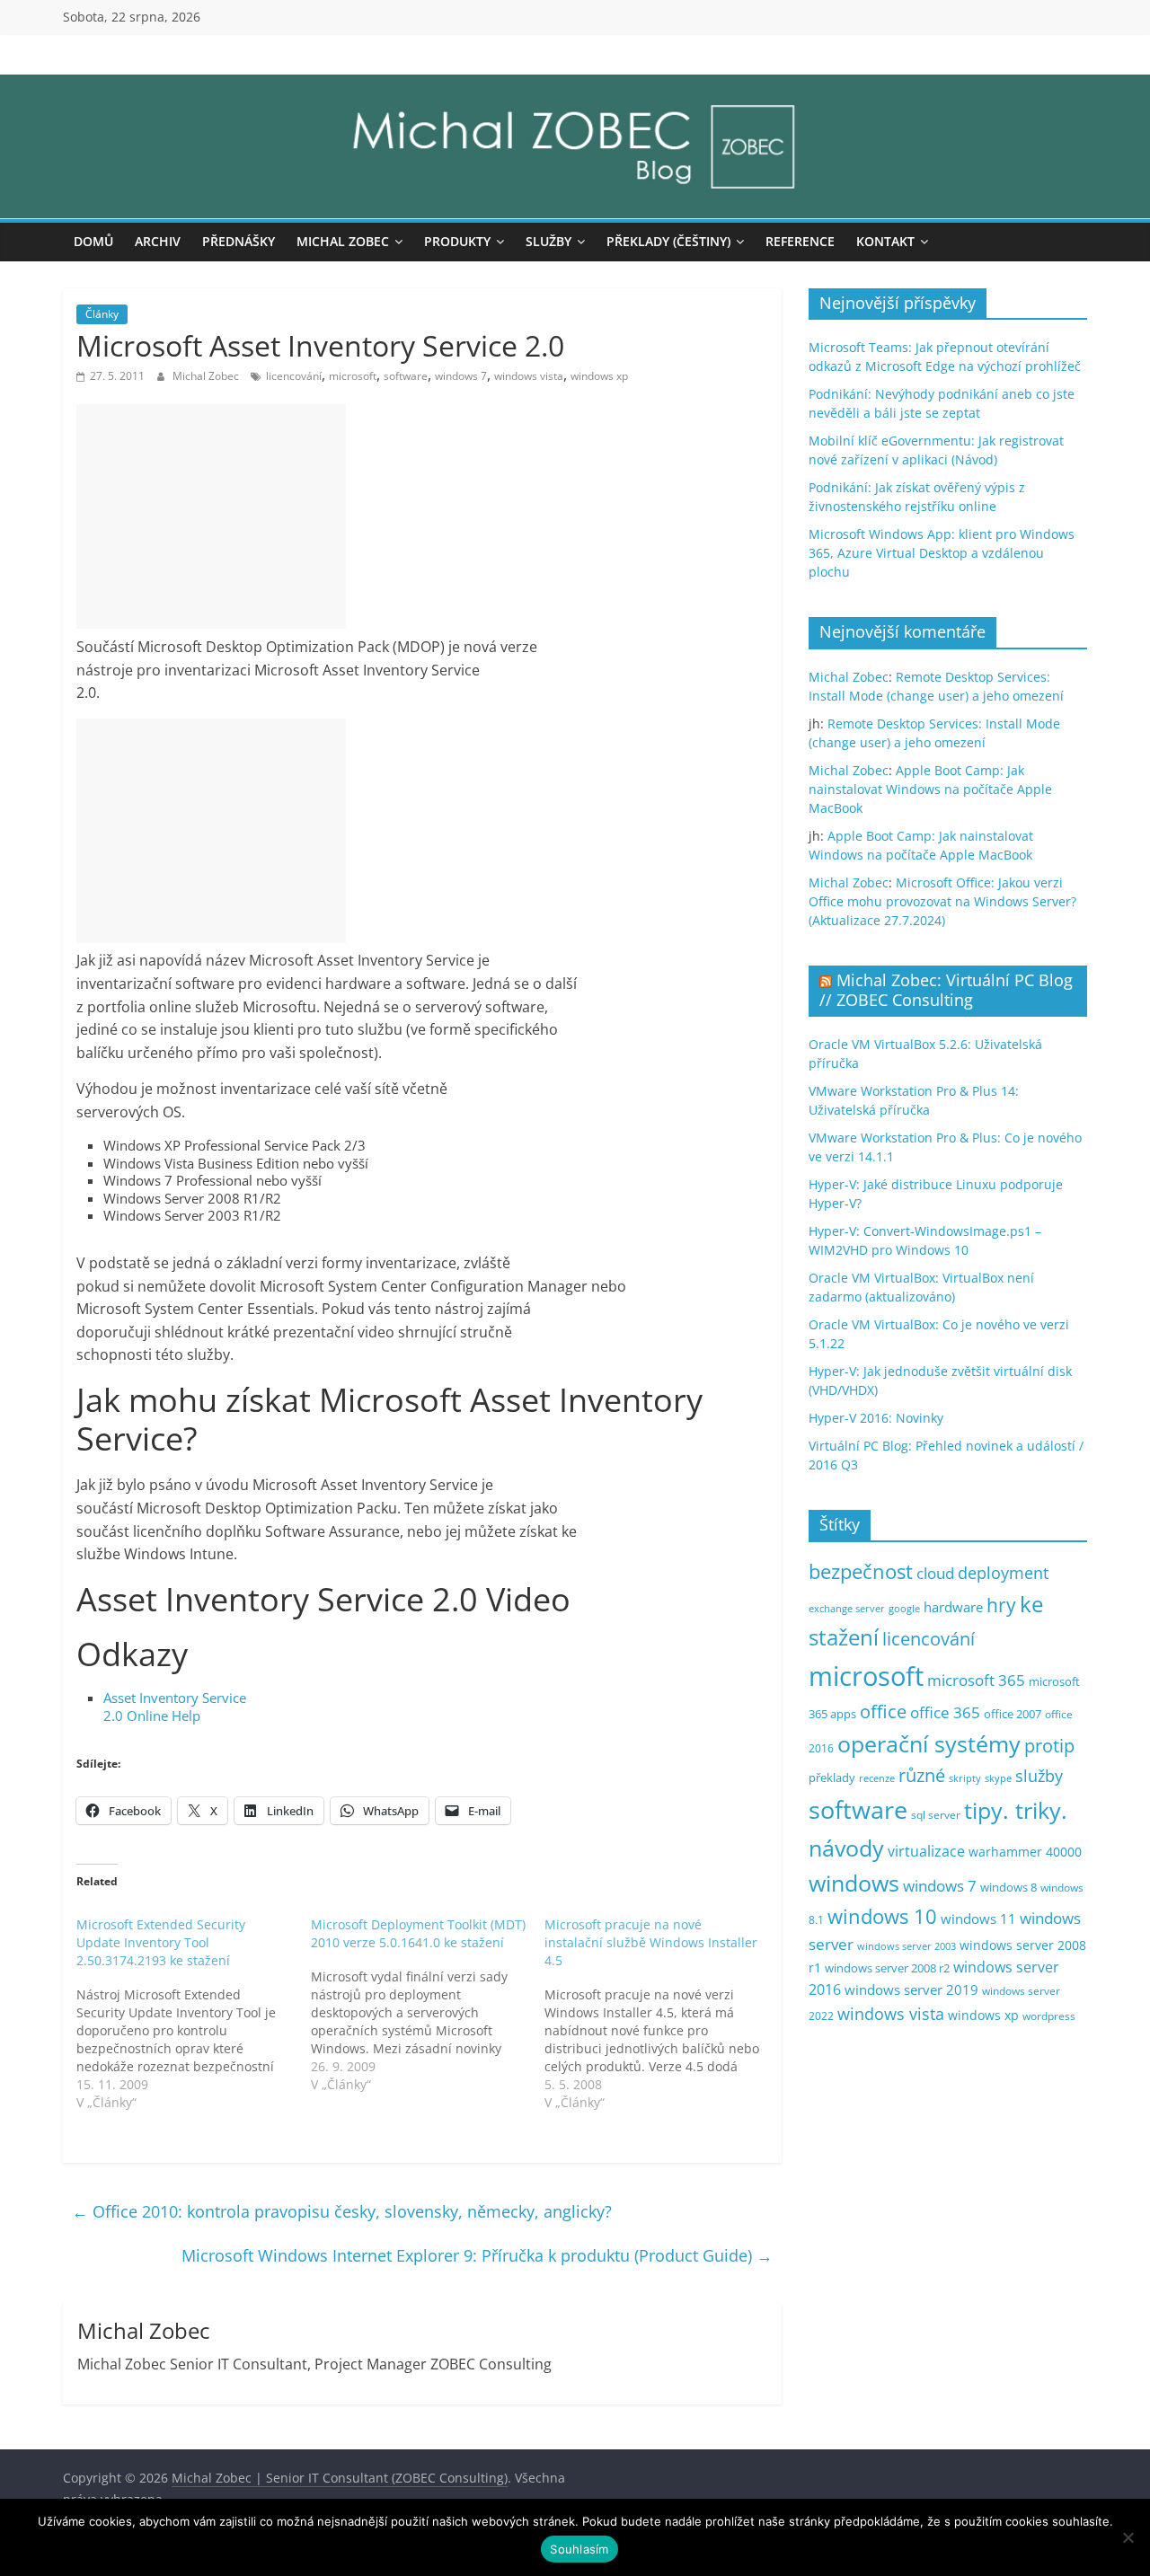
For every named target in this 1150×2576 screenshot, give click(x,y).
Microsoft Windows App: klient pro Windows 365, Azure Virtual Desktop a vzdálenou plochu (942, 553)
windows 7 (461, 376)
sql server (936, 1815)
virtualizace (926, 1851)
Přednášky (239, 241)
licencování (294, 376)
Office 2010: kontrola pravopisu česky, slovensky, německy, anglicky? (342, 2211)
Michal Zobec (343, 241)
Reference (800, 241)
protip (1049, 1746)
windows (854, 1883)
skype (998, 1778)
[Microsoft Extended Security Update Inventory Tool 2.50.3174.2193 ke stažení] (194, 2014)
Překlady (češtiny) (668, 241)
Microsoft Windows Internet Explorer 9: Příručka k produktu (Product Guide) (477, 2255)
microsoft (353, 376)
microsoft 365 (976, 1680)
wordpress (1049, 2016)
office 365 (945, 1712)
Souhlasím (579, 2549)
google (904, 1608)
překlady (832, 1778)
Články (102, 314)
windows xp (599, 376)
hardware (953, 1607)
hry (1001, 1605)
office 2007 (1013, 1714)
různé (922, 1775)
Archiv (158, 241)
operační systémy (929, 1743)
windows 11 (978, 1919)
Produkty (457, 241)
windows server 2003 (907, 1946)
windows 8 (1008, 1887)
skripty (965, 1778)
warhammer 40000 (1025, 1852)
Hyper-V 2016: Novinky (876, 1418)
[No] (1128, 2537)
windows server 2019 (911, 1989)
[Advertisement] (211, 516)
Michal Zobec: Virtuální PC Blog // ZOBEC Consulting (946, 990)
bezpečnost (861, 1571)
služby (1039, 1776)
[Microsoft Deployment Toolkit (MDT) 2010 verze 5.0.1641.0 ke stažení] (428, 2005)
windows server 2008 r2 (887, 1968)
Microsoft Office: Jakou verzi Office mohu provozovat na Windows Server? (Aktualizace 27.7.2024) (942, 901)
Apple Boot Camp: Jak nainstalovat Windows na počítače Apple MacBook (930, 789)
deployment (1003, 1573)
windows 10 (882, 1916)
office (883, 1711)
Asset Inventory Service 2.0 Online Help (175, 1707)
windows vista (529, 376)
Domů (93, 241)
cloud (935, 1573)
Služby (548, 241)
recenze (877, 1778)
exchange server (847, 1608)
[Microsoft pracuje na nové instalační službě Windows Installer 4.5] (662, 2014)
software (406, 376)
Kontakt (885, 241)
